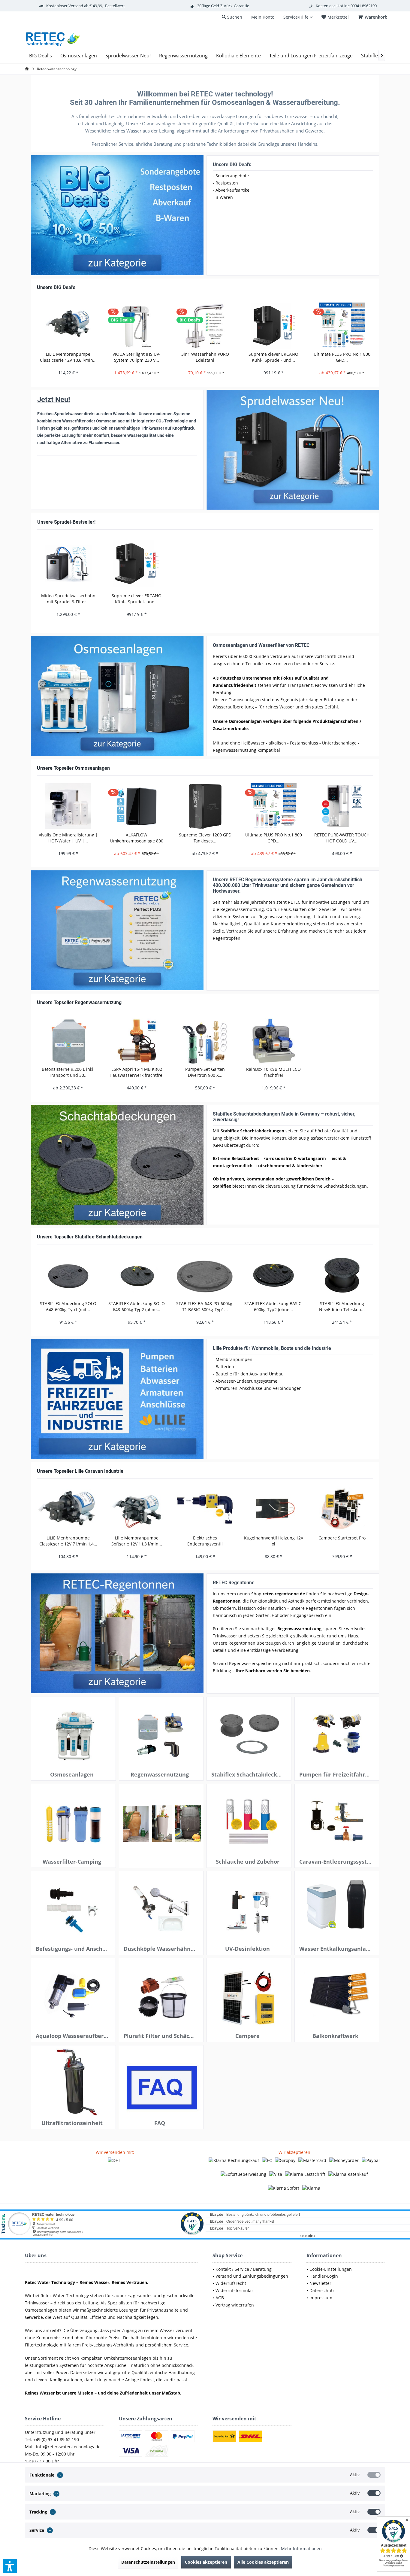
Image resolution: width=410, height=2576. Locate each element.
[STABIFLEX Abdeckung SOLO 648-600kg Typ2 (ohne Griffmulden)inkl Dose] (137, 1275)
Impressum (321, 2298)
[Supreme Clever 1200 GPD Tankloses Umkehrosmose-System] (205, 806)
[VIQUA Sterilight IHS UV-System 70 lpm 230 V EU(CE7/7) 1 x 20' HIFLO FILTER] (137, 326)
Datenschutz (322, 2290)
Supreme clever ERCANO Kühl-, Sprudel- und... (273, 357)
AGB (220, 2298)
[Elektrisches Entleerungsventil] (205, 1509)
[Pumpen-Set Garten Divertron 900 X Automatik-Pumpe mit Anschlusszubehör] (205, 1041)
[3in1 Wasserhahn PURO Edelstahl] (205, 326)
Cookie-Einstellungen (331, 2269)
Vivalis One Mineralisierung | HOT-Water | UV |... (68, 838)
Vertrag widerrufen (235, 2305)
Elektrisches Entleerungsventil (205, 1541)
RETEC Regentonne (234, 1583)
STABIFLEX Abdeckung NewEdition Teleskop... (342, 1306)
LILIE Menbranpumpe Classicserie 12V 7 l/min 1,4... (68, 1541)
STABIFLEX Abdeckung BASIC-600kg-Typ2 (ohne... (274, 1306)
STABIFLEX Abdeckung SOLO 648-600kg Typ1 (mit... (68, 1306)
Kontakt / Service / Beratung (244, 2269)
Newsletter (320, 2283)
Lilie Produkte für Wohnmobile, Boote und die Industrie (272, 1348)
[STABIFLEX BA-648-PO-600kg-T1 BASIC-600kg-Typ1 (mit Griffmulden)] (205, 1275)
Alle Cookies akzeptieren (263, 2562)
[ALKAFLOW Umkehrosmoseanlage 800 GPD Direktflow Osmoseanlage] (137, 806)
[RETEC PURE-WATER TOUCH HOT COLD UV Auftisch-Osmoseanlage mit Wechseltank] (342, 806)
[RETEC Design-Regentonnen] (117, 1634)
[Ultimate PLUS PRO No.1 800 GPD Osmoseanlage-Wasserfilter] (342, 326)
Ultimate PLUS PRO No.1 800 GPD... (342, 357)
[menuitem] (374, 17)
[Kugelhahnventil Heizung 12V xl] (273, 1509)
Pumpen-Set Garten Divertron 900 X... (205, 1072)
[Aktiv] (374, 2475)
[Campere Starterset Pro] (342, 1509)
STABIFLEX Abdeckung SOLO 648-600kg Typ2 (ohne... (137, 1306)
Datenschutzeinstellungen (148, 2562)
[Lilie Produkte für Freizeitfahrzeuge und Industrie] (117, 1399)
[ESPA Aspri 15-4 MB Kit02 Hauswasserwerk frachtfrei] (137, 1041)
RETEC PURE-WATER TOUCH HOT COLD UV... (342, 838)
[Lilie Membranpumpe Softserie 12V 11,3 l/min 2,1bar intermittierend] (137, 1509)
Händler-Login (324, 2276)
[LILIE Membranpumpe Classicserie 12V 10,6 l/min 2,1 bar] (68, 326)
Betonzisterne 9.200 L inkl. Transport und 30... (68, 1072)
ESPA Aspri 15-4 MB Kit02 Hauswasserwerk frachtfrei (137, 1072)
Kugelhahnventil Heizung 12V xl (274, 1541)
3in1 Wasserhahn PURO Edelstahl (205, 357)
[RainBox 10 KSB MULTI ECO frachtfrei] (273, 1041)
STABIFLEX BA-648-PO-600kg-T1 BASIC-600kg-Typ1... (205, 1306)
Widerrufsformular (234, 2290)
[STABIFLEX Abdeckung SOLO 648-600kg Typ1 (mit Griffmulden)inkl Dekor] (68, 1275)
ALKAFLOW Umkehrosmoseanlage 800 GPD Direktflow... (137, 838)
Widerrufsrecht (231, 2283)
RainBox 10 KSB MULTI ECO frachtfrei (273, 1072)
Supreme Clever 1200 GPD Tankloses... (205, 838)
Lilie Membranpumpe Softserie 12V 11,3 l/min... (137, 1541)
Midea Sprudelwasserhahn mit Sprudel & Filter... (68, 599)
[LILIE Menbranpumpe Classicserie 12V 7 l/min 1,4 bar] (68, 1509)
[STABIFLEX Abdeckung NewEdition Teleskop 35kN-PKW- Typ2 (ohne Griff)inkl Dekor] (342, 1275)
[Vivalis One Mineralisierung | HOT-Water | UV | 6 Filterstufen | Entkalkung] (68, 806)
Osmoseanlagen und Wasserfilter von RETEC (261, 645)
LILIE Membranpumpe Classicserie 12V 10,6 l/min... (68, 357)
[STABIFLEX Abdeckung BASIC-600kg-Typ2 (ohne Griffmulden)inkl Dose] (273, 1275)
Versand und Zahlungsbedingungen (252, 2276)
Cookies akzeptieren (206, 2562)
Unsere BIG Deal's (232, 164)
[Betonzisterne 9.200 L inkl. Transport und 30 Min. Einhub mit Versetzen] (68, 1041)
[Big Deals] (117, 215)
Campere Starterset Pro (342, 1538)
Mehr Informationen (301, 2549)
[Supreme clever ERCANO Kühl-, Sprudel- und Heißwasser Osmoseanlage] (273, 326)
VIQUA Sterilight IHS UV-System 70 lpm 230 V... (137, 357)
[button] (10, 2566)
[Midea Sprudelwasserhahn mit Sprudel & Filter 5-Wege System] (68, 564)
